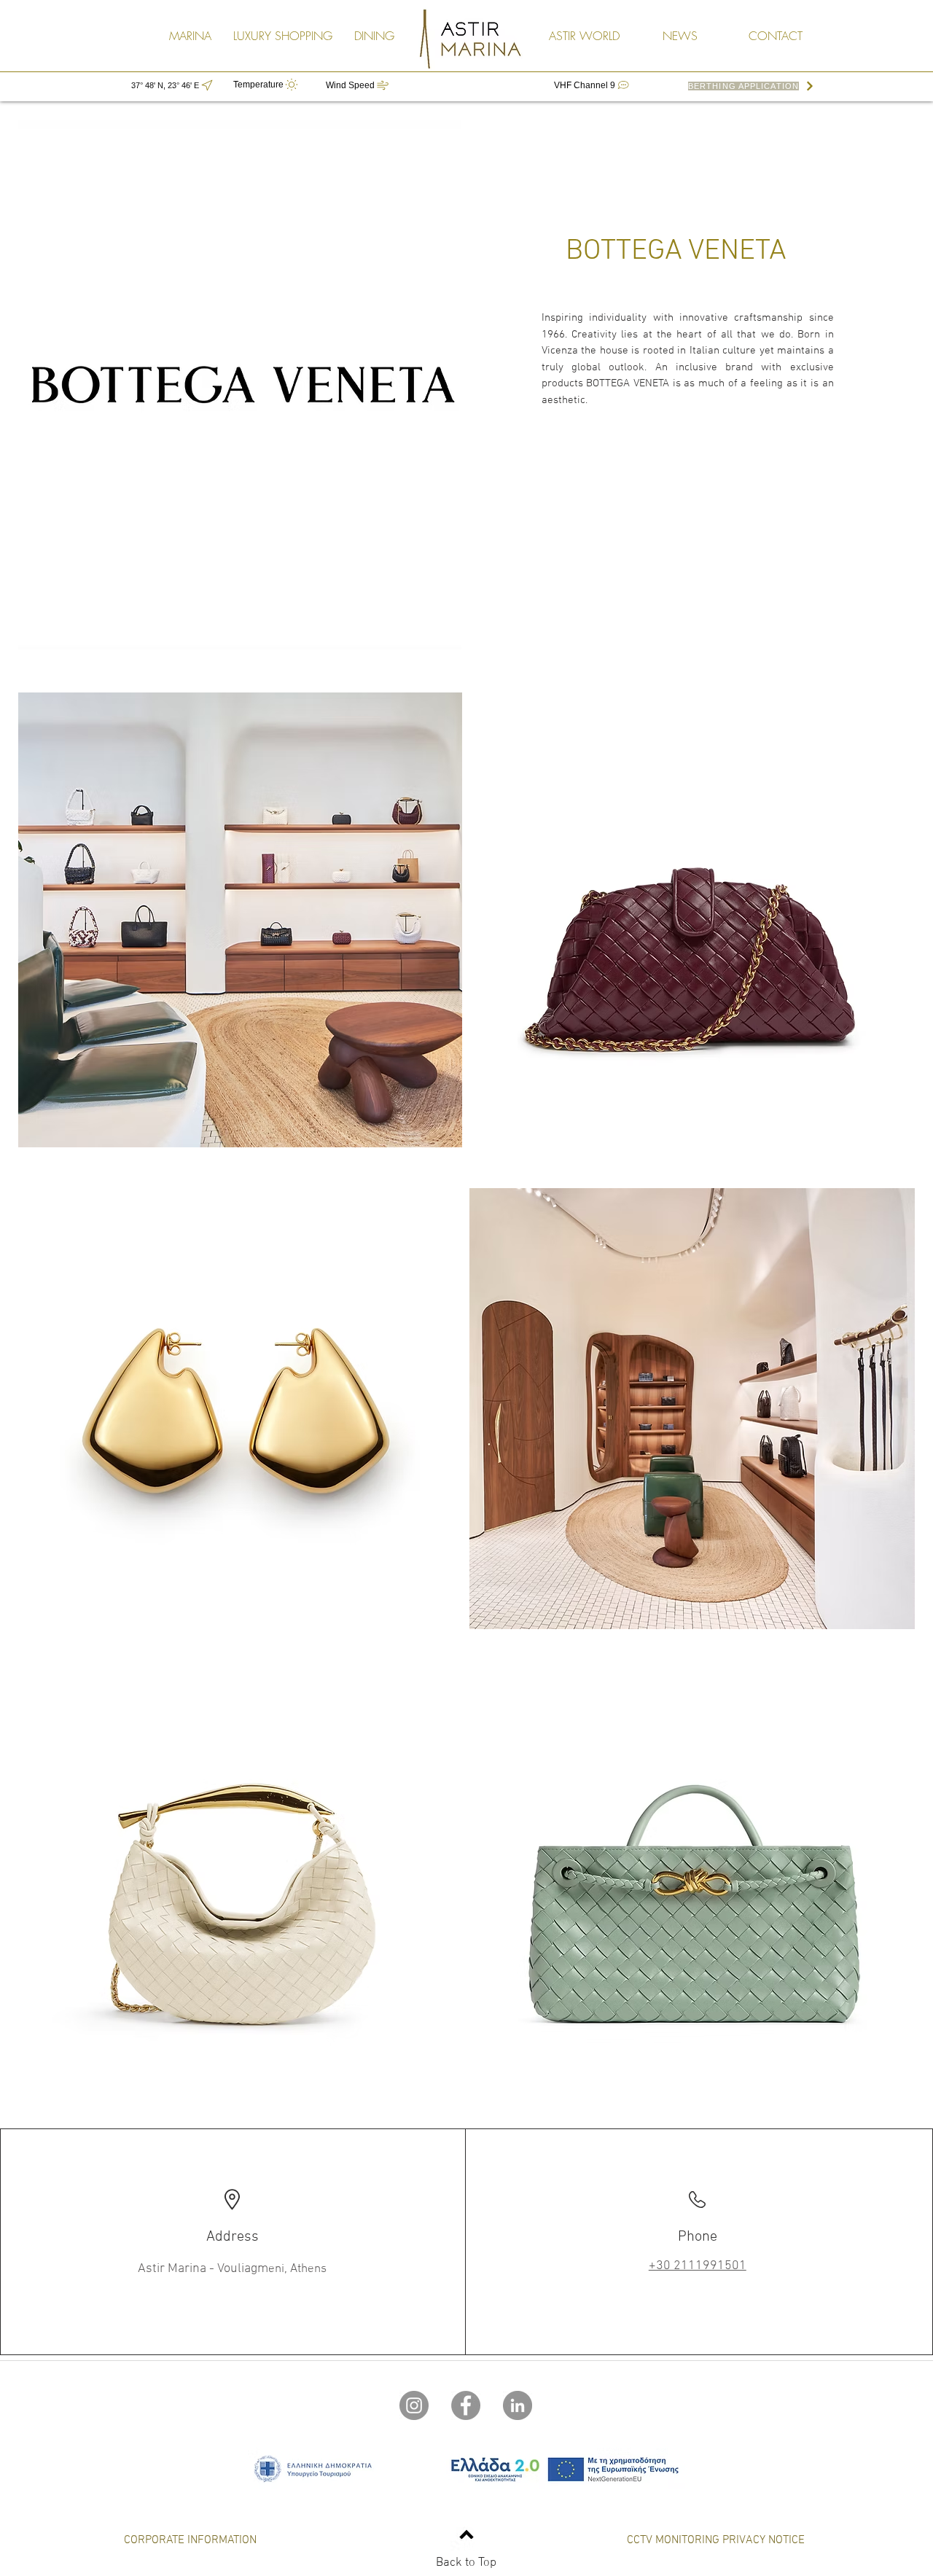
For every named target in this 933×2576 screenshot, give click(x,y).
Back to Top (466, 2563)
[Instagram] (414, 2405)
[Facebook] (466, 2405)
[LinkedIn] (518, 2405)
